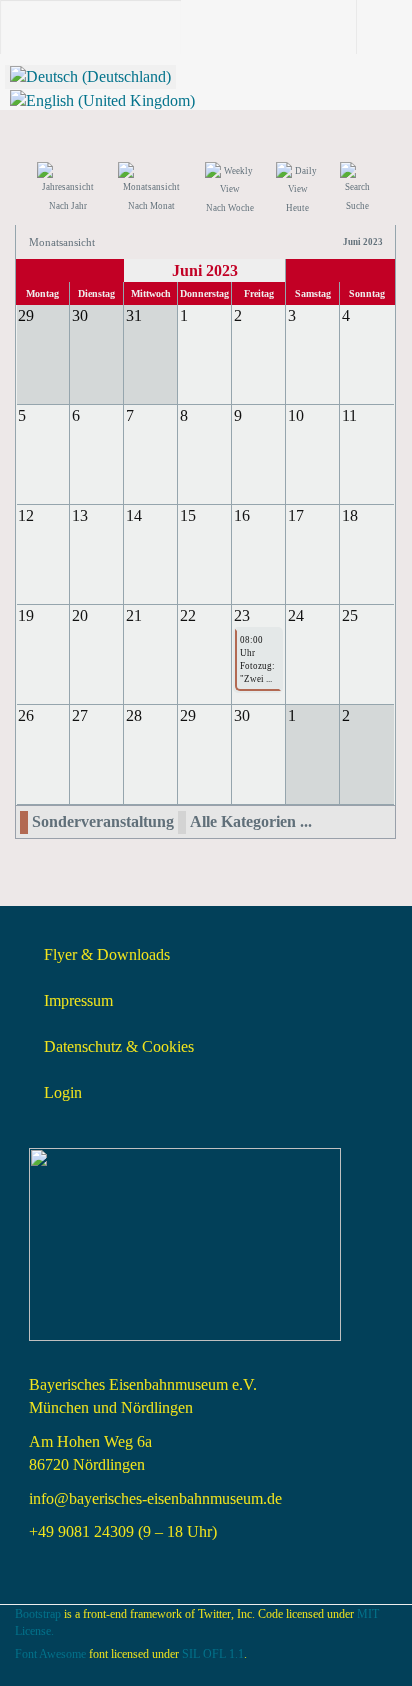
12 (26, 515)
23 (242, 615)
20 (80, 615)
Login (63, 1092)
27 (80, 715)
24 (296, 615)
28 (134, 715)
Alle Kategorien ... (251, 821)
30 (242, 715)
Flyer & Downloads (107, 954)
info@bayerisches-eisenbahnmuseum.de (155, 1498)
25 (350, 615)
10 (296, 415)
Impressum (78, 1000)
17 (296, 515)
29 (188, 715)
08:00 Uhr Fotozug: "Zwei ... (257, 659)
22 (188, 615)
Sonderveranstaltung (103, 821)
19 (26, 615)
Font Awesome (50, 1654)
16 (242, 515)
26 (26, 715)
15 (188, 515)
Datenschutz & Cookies (119, 1046)
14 (134, 515)
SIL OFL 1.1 (213, 1654)
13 (80, 515)
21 (134, 615)
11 (349, 415)
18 (350, 515)
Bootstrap (38, 1614)
